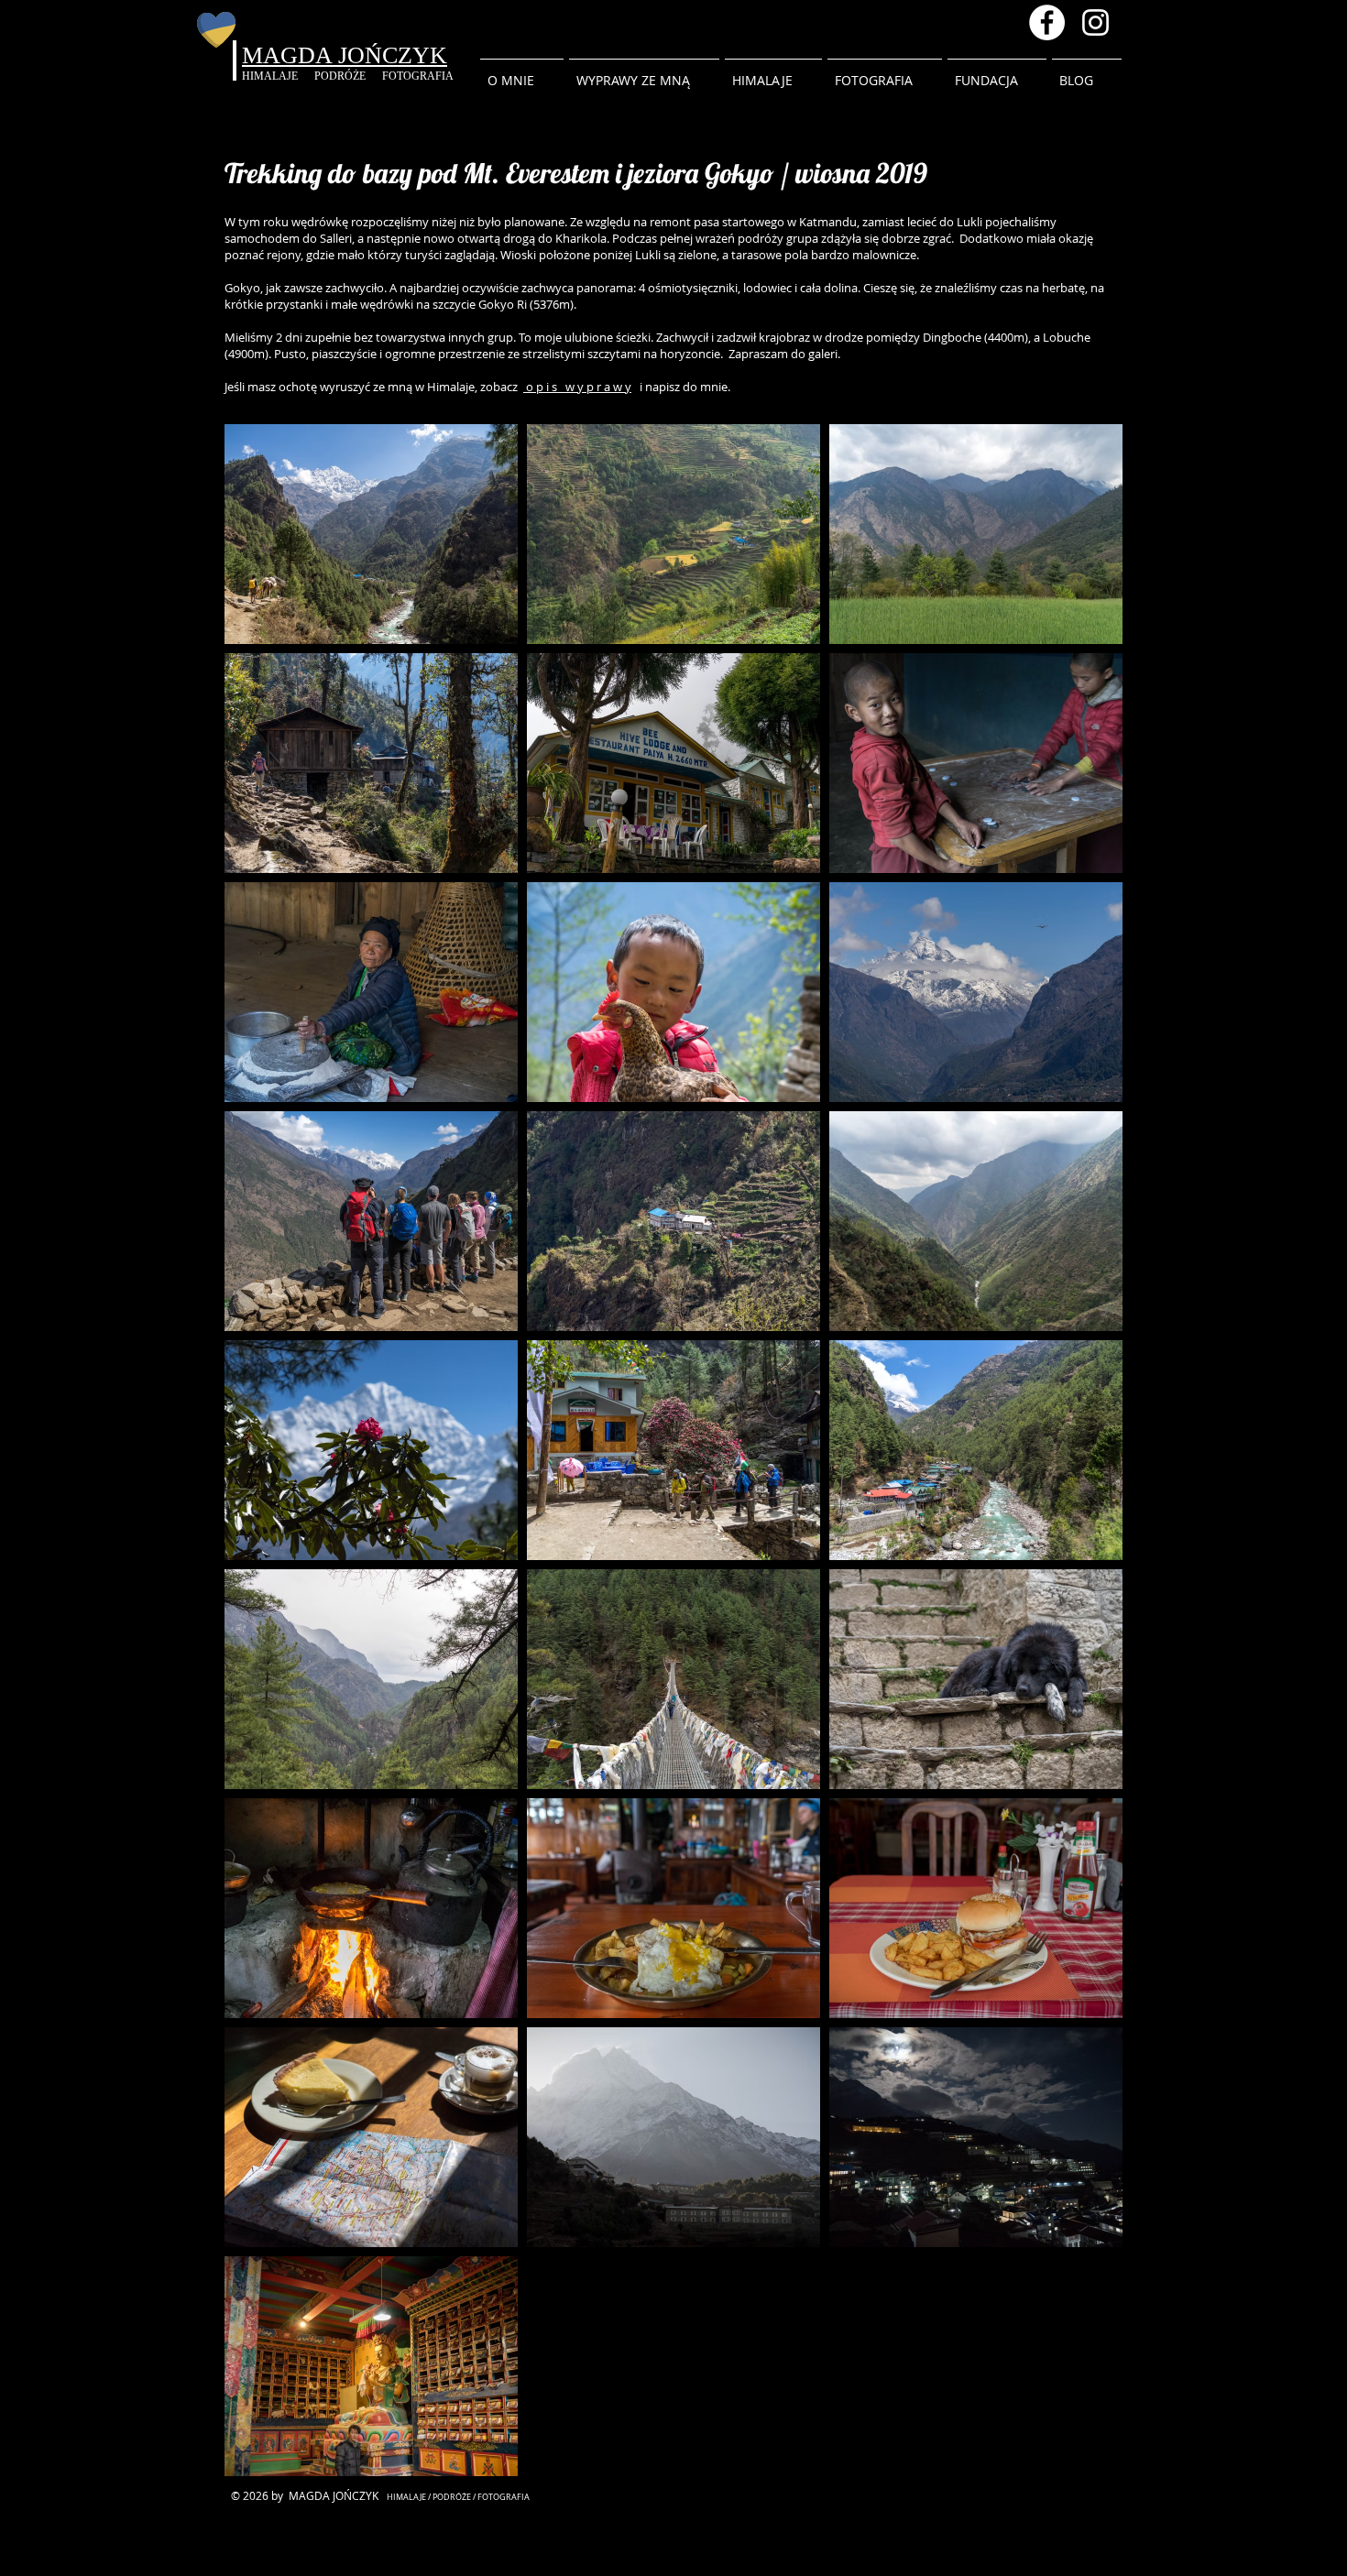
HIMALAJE (278, 76)
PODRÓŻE (348, 76)
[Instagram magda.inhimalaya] (1095, 22)
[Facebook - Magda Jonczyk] (1047, 22)
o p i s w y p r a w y (577, 387)
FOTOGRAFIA (418, 76)
